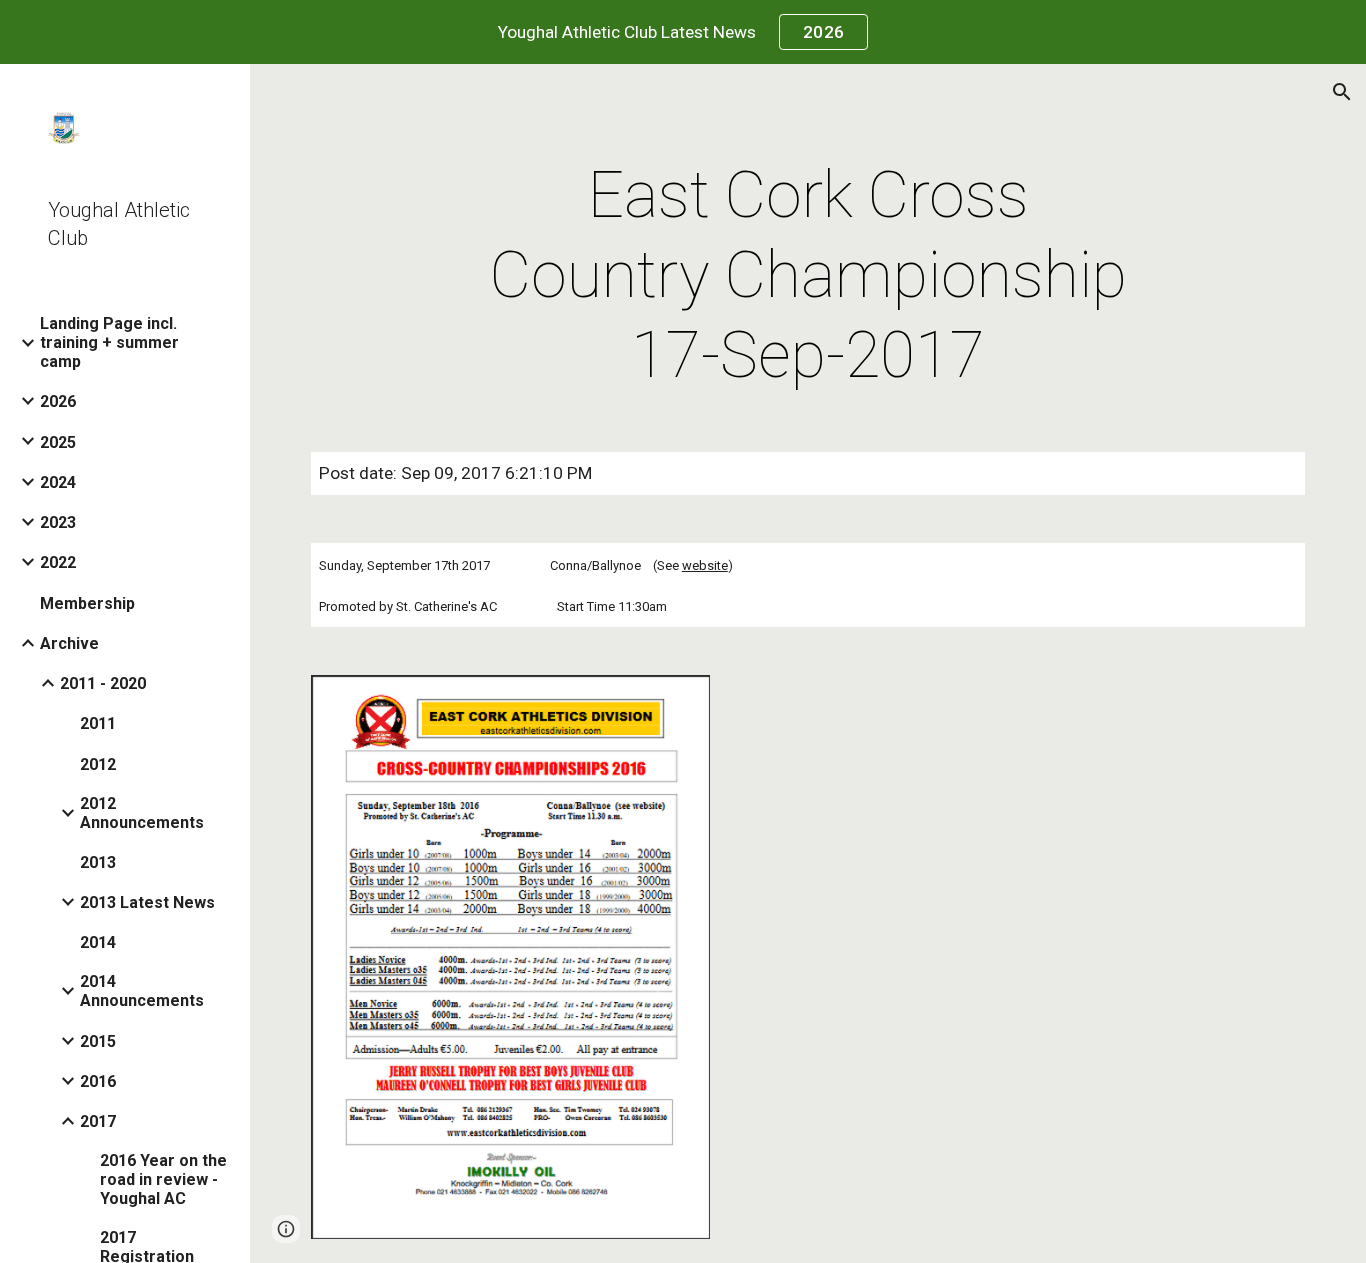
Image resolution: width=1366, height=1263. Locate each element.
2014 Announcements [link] (142, 991)
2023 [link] (58, 522)
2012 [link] (98, 764)
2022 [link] (58, 562)
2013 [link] (98, 862)
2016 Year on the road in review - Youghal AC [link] (163, 1179)
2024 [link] (58, 482)
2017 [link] (98, 1121)
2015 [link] (98, 1041)
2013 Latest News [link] (147, 902)
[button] (1342, 92)
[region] (683, 32)
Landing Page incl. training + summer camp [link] (109, 342)
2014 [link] (98, 942)
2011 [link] (98, 723)
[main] (808, 276)
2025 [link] (58, 442)
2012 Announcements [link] (142, 813)
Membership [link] (87, 603)
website (705, 565)
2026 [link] (58, 401)
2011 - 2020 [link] (103, 683)
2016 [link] (98, 1081)
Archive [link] (69, 643)
